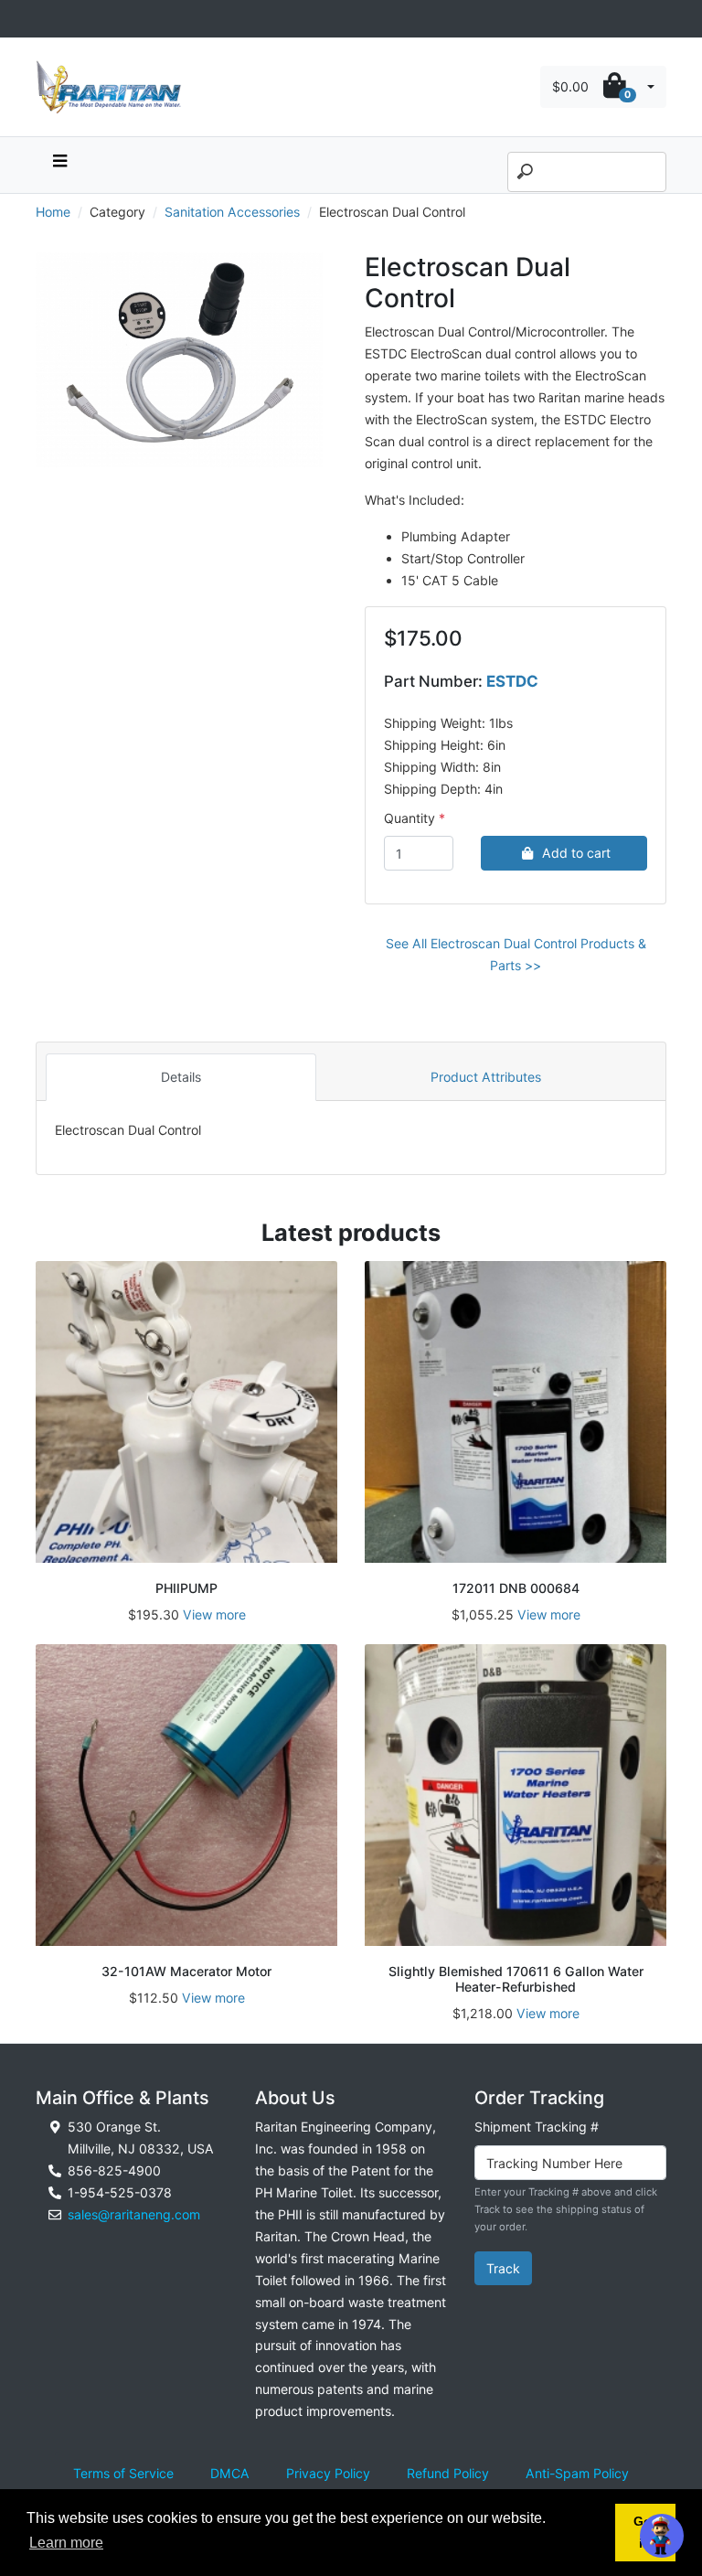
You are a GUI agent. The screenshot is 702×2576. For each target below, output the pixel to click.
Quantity (409, 818)
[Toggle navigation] (46, 19)
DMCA (230, 2473)
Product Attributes (486, 1077)
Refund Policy (448, 2473)
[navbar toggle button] (59, 165)
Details (181, 1077)
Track (503, 2268)
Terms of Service (123, 2473)
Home (53, 212)
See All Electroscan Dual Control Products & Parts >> (516, 954)
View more (214, 1614)
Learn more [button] (66, 2543)
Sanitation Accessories (232, 212)
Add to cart (576, 853)
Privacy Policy (328, 2473)
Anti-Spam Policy (577, 2473)
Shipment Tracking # (537, 2127)
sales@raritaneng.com (134, 2214)
